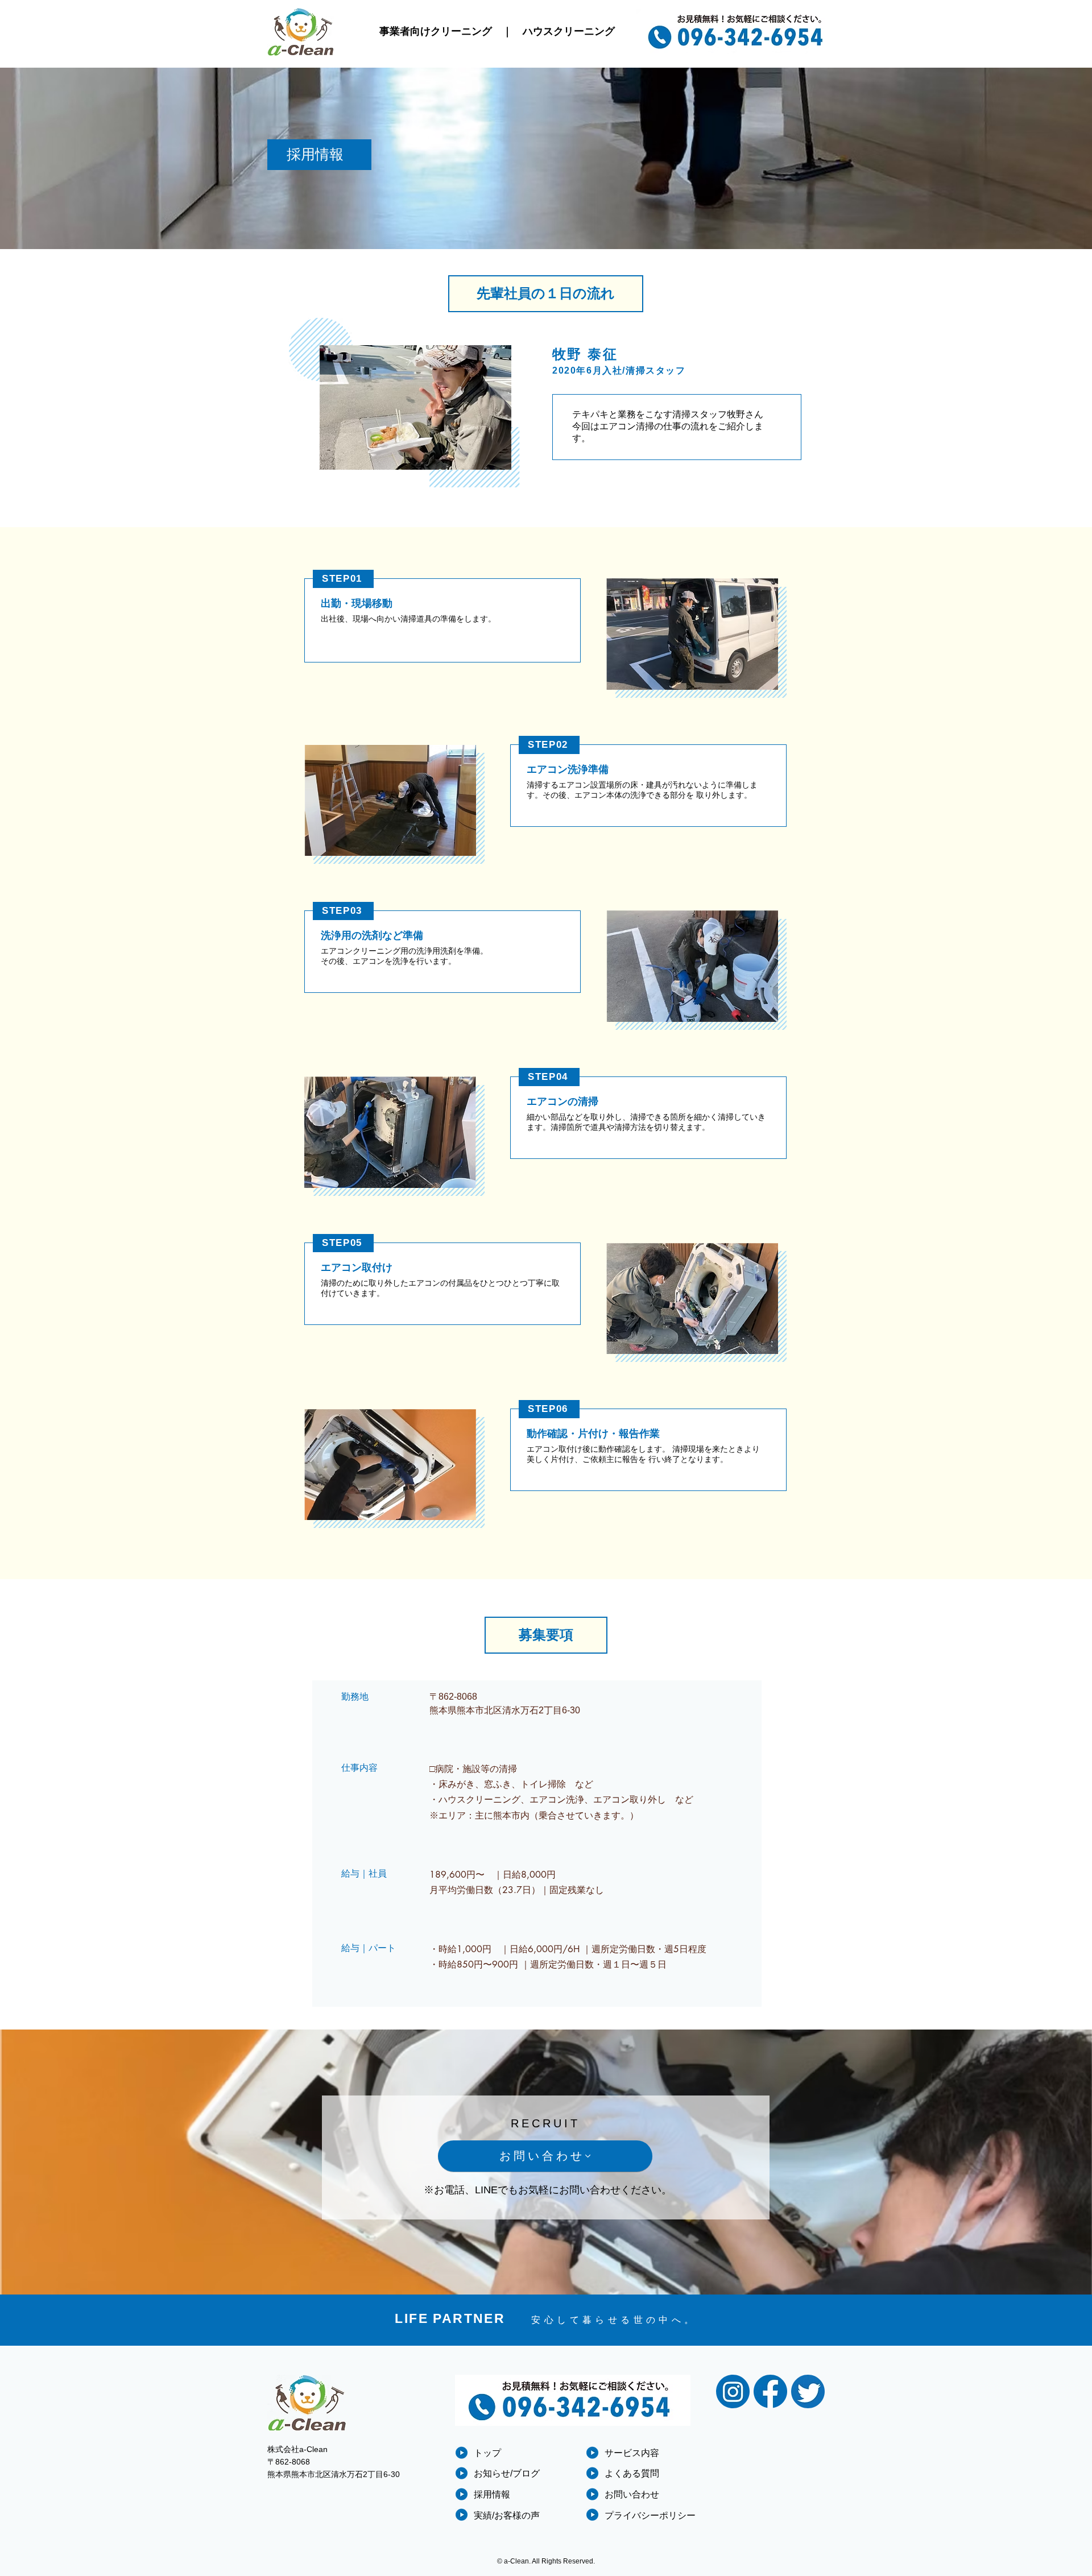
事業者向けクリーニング (436, 31)
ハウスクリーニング (569, 31)
